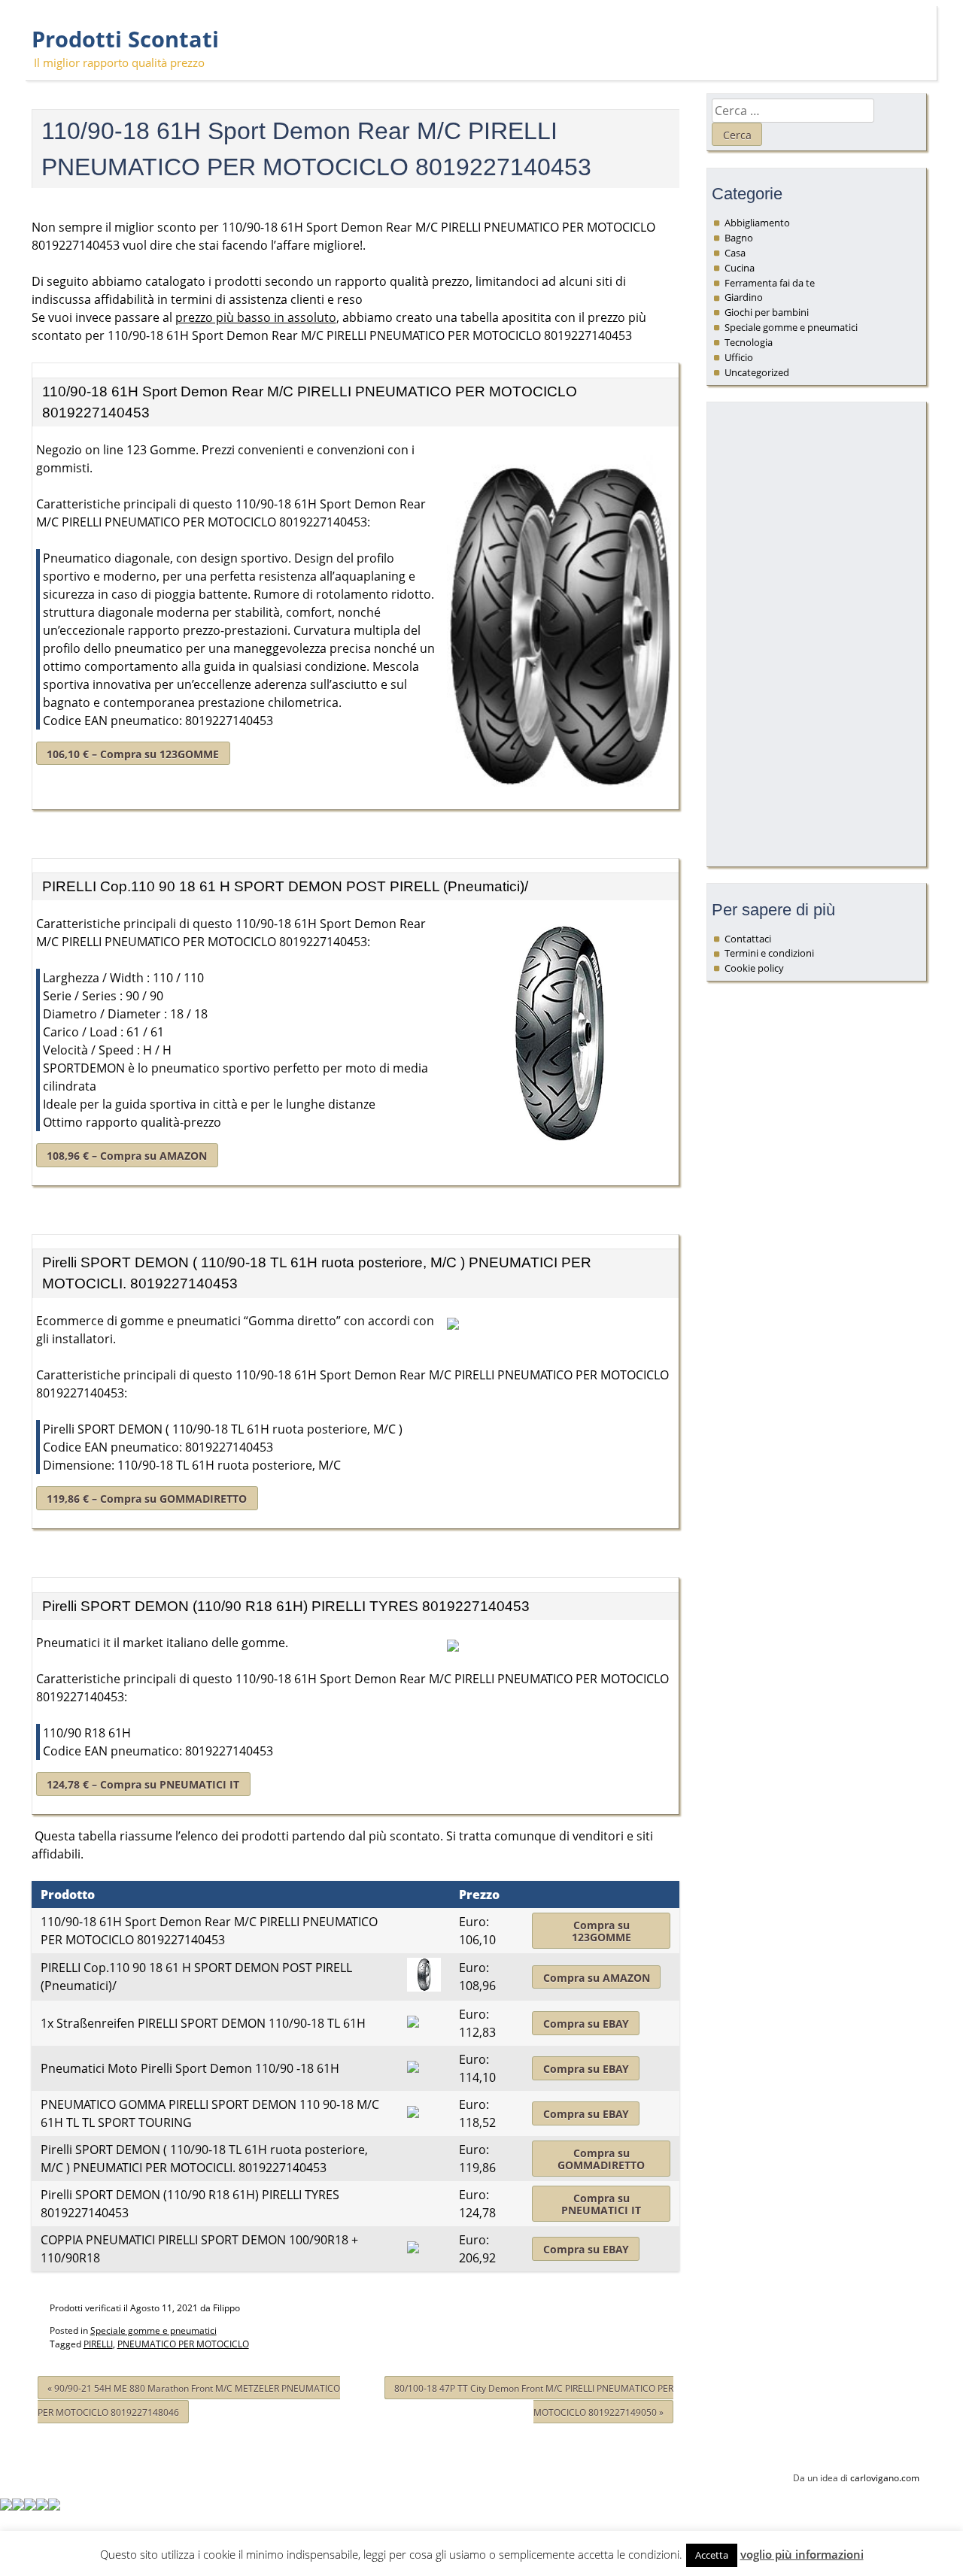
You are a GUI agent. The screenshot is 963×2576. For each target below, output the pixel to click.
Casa (735, 253)
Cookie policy (754, 968)
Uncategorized (757, 372)
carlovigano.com (885, 2478)
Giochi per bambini (767, 312)
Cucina (740, 268)
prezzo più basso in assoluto (256, 317)
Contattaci (748, 939)
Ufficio (739, 357)
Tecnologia (749, 342)
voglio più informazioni (802, 2554)
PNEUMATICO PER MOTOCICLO (183, 2344)
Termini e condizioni (769, 953)
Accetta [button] (712, 2555)
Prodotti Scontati (125, 39)
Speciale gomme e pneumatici (153, 2330)
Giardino (744, 297)
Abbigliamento (757, 223)
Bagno (739, 238)
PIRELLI (98, 2344)
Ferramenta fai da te (770, 283)
